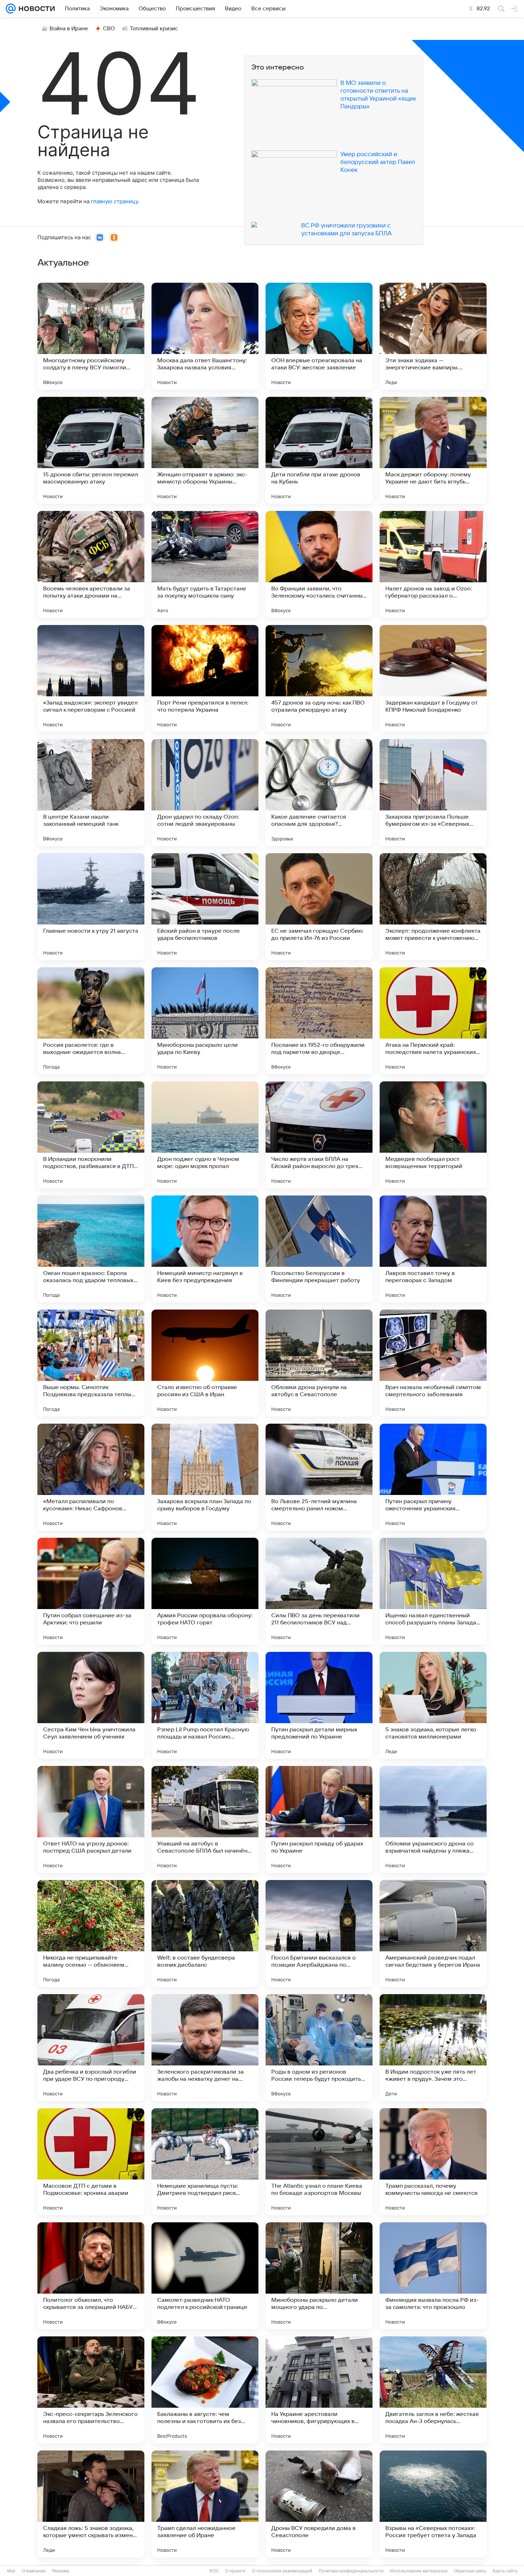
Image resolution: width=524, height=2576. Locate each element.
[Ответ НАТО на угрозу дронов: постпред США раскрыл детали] (91, 1819)
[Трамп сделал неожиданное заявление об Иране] (205, 2504)
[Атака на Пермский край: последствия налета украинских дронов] (433, 1021)
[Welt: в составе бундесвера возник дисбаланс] (205, 1934)
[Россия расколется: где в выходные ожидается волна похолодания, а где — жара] (91, 1021)
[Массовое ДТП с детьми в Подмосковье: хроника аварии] (91, 2162)
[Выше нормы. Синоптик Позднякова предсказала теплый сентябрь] (91, 1363)
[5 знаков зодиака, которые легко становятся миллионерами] (433, 1705)
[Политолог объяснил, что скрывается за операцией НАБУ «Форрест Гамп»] (91, 2276)
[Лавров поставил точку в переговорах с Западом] (433, 1249)
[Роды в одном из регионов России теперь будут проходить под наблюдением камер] (319, 2048)
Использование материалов (419, 2571)
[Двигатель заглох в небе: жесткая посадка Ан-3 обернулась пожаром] (433, 2390)
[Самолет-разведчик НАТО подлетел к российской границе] (205, 2276)
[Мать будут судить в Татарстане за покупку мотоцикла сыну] (205, 564)
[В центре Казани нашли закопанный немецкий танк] (91, 793)
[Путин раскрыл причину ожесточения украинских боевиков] (433, 1477)
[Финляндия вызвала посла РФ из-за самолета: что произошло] (433, 2276)
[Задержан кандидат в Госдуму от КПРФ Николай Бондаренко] (433, 678)
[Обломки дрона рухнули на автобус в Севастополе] (319, 1363)
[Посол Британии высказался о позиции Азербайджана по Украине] (319, 1934)
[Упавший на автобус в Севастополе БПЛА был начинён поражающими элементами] (205, 1819)
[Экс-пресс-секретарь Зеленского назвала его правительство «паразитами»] (91, 2390)
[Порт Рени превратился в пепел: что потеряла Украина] (205, 678)
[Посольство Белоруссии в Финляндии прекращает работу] (319, 1249)
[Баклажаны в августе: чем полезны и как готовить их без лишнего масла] (205, 2390)
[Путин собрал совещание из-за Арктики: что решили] (91, 1591)
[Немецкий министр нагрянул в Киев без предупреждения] (205, 1249)
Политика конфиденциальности (351, 2571)
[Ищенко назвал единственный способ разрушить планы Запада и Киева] (433, 1591)
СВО (109, 29)
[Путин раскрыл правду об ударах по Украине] (319, 1819)
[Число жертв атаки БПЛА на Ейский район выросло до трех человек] (319, 1135)
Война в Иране (69, 29)
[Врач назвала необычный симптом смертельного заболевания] (433, 1363)
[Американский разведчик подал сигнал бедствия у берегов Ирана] (433, 1934)
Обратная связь (470, 2571)
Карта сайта (505, 2571)
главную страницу (114, 201)
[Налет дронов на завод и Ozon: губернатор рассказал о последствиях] (433, 564)
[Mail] (11, 9)
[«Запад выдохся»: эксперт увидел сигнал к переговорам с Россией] (91, 678)
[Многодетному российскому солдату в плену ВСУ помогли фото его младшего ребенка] (91, 336)
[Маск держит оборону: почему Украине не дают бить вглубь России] (433, 450)
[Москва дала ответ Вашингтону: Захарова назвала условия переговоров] (205, 336)
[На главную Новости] (35, 9)
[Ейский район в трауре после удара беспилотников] (205, 907)
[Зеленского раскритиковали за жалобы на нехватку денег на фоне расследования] (205, 2048)
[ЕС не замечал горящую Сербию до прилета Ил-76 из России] (319, 907)
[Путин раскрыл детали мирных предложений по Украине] (319, 1705)
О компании (34, 2571)
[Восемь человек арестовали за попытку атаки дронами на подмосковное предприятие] (91, 564)
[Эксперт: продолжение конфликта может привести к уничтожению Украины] (433, 907)
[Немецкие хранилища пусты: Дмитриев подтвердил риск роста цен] (205, 2162)
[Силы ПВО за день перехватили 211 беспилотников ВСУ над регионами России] (319, 1591)
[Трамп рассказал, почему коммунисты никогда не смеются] (433, 2162)
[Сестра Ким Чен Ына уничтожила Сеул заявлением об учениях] (91, 1705)
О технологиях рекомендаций (282, 2571)
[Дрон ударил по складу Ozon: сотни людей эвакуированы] (205, 793)
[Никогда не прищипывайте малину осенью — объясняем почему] (91, 1934)
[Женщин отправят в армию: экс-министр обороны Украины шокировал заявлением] (205, 450)
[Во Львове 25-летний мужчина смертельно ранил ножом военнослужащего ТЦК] (319, 1477)
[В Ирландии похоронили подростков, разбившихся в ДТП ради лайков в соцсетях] (91, 1135)
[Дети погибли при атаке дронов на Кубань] (319, 450)
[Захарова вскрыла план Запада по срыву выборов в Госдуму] (205, 1477)
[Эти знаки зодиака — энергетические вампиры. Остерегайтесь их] (433, 336)
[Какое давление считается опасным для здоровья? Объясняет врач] (319, 793)
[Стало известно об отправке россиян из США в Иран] (205, 1363)
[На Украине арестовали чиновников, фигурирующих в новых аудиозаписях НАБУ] (319, 2390)
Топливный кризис (154, 29)
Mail (11, 2571)
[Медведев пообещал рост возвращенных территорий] (433, 1135)
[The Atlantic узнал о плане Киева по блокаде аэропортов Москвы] (319, 2162)
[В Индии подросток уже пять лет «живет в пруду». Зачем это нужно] (433, 2048)
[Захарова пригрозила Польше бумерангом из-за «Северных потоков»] (433, 793)
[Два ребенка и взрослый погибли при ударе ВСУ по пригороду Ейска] (91, 2048)
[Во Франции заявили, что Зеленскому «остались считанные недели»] (319, 564)
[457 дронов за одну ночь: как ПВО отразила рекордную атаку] (319, 678)
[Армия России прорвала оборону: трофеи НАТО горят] (205, 1591)
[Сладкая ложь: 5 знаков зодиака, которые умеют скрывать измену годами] (91, 2504)
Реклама (61, 2571)
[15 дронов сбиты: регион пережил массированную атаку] (91, 450)
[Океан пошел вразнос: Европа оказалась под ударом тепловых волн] (91, 1249)
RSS (214, 2571)
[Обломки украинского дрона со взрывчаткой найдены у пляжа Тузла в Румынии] (433, 1819)
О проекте (235, 2571)
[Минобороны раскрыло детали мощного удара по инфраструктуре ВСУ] (319, 2276)
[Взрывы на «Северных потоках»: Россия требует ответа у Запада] (433, 2504)
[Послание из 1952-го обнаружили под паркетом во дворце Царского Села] (319, 1021)
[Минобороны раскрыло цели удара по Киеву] (205, 1021)
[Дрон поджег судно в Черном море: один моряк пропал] (205, 1135)
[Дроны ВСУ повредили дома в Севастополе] (319, 2504)
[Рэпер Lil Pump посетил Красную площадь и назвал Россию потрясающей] (205, 1705)
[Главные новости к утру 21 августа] (91, 907)
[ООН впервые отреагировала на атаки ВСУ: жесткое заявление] (319, 336)
